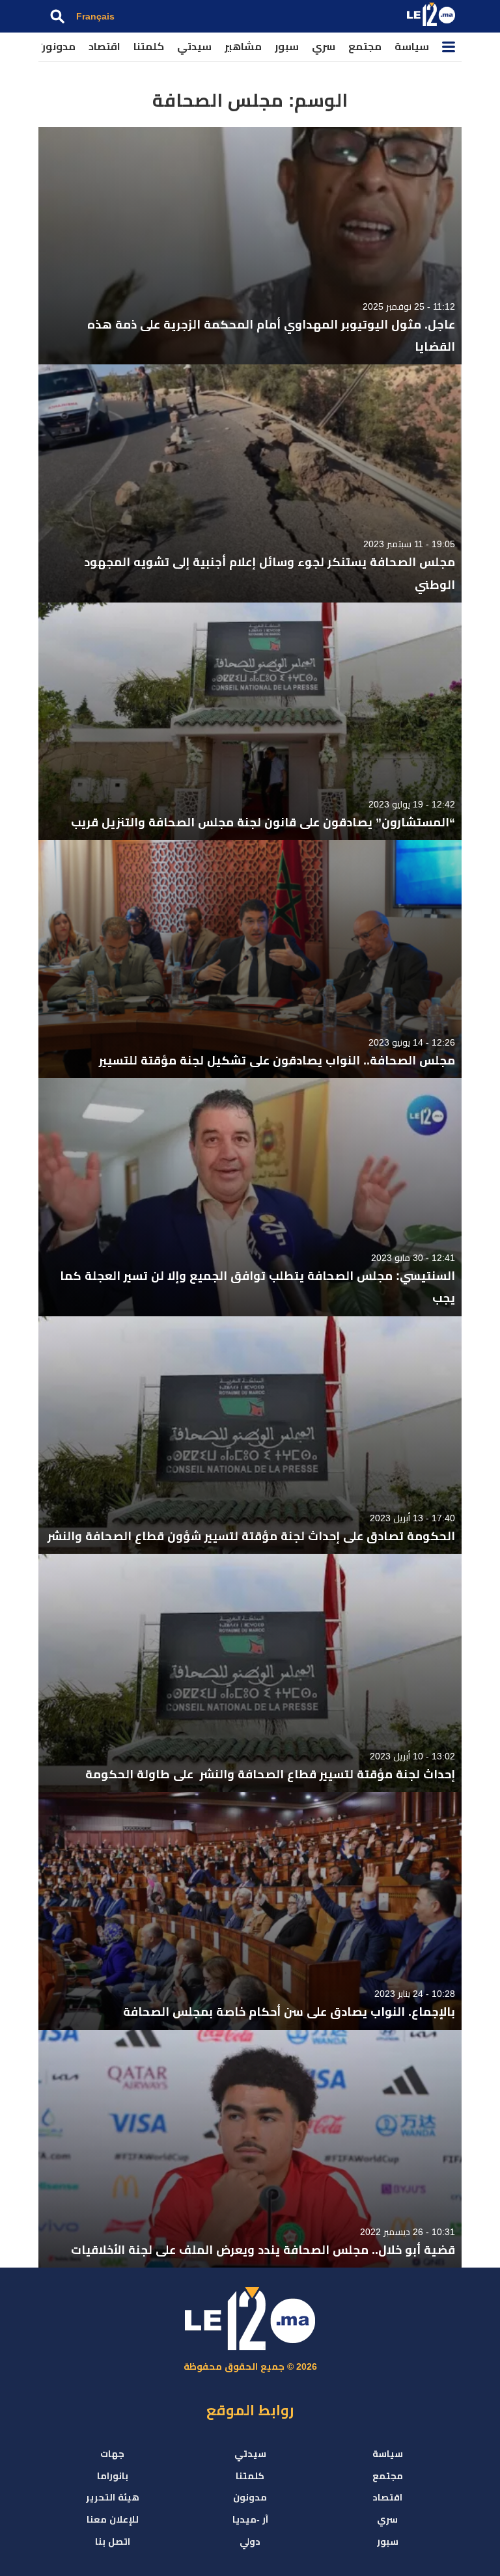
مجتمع (365, 47)
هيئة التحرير (113, 2497)
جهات (112, 2454)
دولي (250, 2542)
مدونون (57, 47)
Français (95, 16)
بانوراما (113, 2476)
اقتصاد (104, 47)
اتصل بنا (113, 2542)
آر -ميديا (250, 2519)
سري (324, 47)
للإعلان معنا (113, 2519)
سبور (287, 47)
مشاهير (243, 47)
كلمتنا (149, 47)
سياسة (412, 47)
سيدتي (194, 47)
